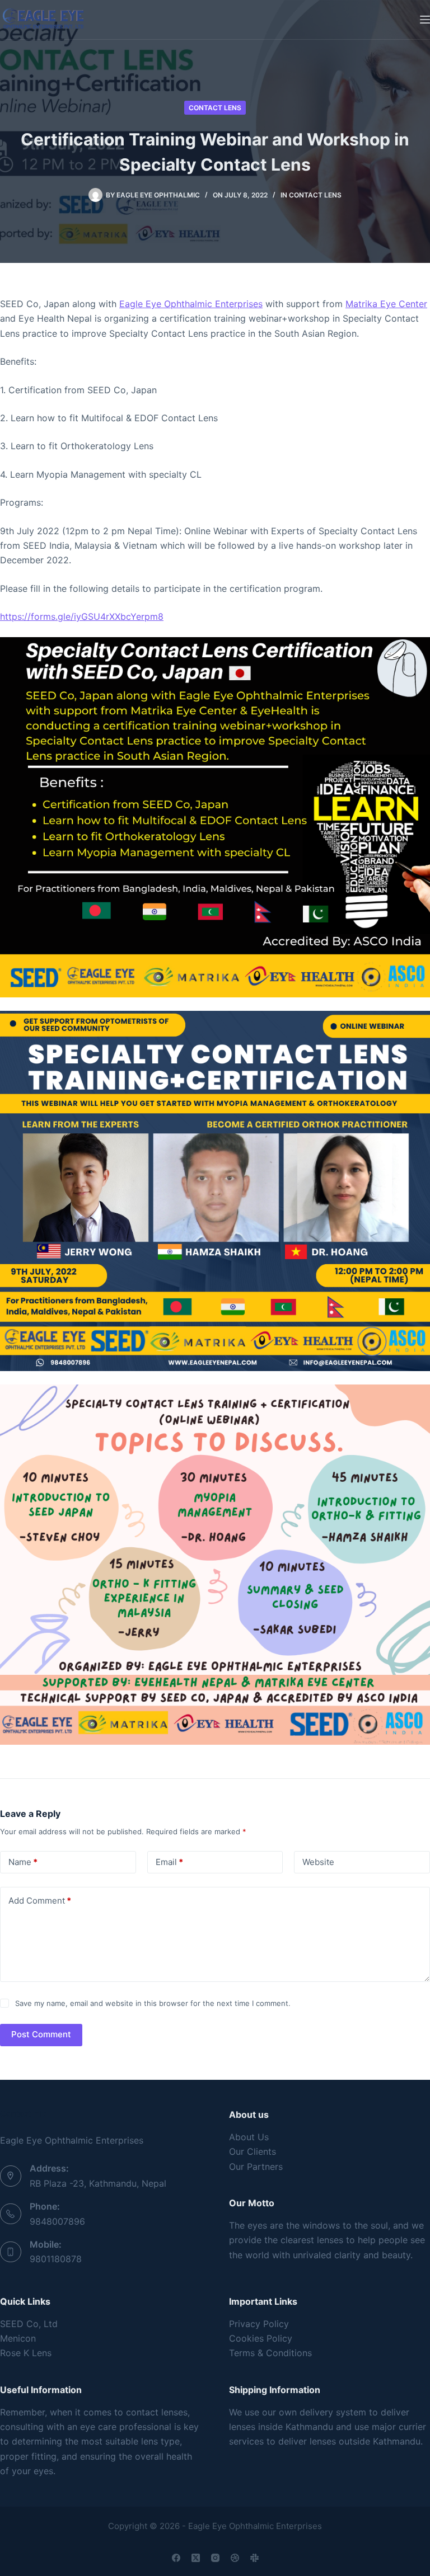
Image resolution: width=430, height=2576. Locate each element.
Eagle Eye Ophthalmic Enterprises (191, 304)
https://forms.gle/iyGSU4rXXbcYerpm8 (82, 616)
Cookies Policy (261, 2338)
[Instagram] (215, 2558)
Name (23, 1862)
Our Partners (256, 2167)
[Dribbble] (235, 2558)
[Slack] (254, 2558)
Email (169, 1862)
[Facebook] (176, 2558)
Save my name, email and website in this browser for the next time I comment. (153, 2003)
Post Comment (41, 2034)
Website (318, 1862)
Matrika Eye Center (386, 304)
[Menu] (425, 20)
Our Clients (253, 2151)
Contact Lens (215, 108)
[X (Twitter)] (196, 2558)
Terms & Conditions (270, 2353)
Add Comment (40, 1901)
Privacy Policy (259, 2324)
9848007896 (57, 2221)
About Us (249, 2137)
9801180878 (56, 2259)
